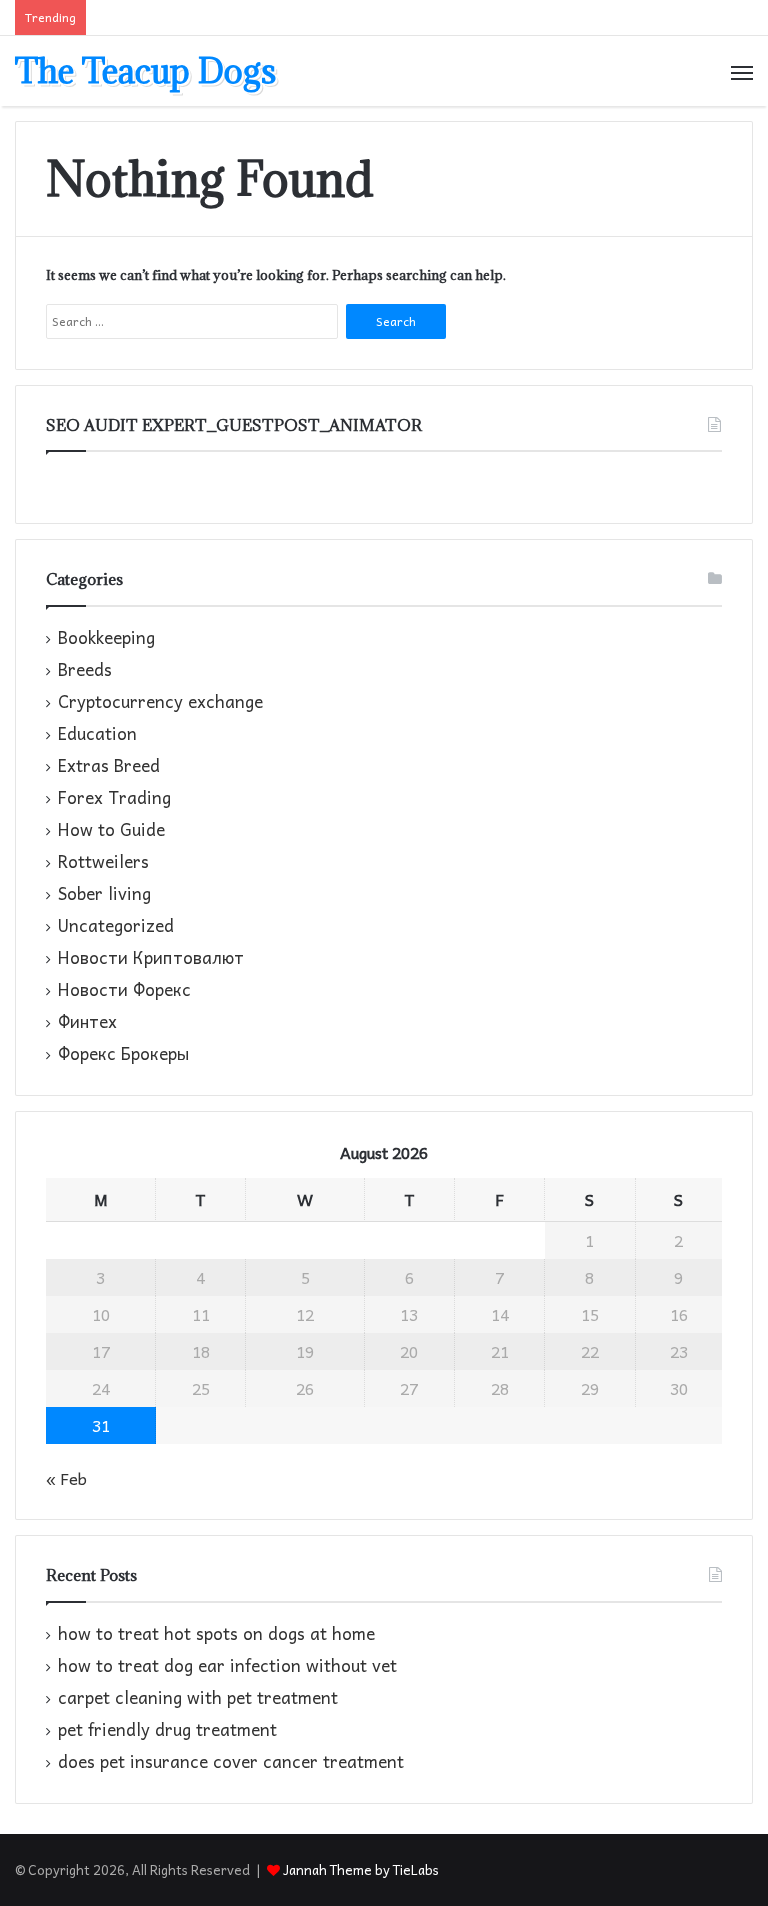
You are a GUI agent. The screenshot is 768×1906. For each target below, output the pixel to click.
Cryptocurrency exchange (160, 702)
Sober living (104, 894)
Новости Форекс (124, 990)
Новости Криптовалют (151, 958)
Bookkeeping (106, 638)
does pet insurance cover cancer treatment (231, 1761)
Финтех (87, 1022)
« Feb (66, 1478)
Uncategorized (116, 926)
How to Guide (111, 830)
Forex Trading (114, 798)
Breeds (85, 670)
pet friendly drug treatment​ (167, 1729)
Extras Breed (109, 766)
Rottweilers (103, 862)
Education (97, 734)
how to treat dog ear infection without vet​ (227, 1665)
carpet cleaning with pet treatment (198, 1697)
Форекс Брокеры (123, 1054)
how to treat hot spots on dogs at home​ (216, 1633)
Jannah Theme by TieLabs (361, 1869)
